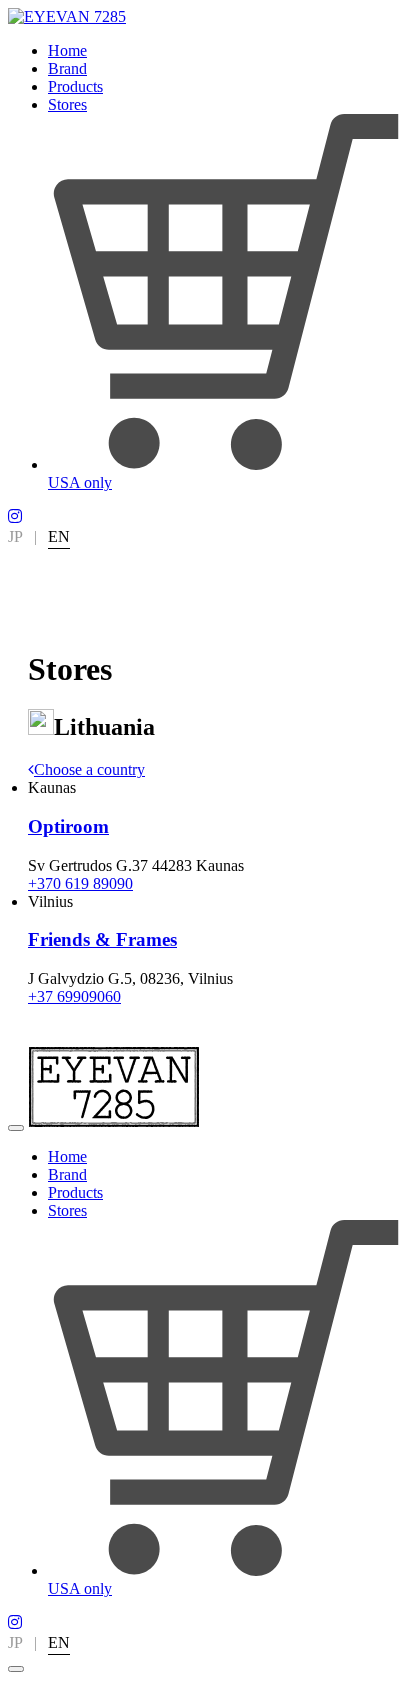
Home (67, 50)
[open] (16, 1128)
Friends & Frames (102, 939)
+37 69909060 (74, 996)
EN (59, 536)
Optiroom (68, 826)
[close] (16, 1669)
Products (75, 86)
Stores (67, 104)
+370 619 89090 (80, 883)
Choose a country (89, 769)
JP (15, 536)
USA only (80, 482)
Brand (67, 68)
